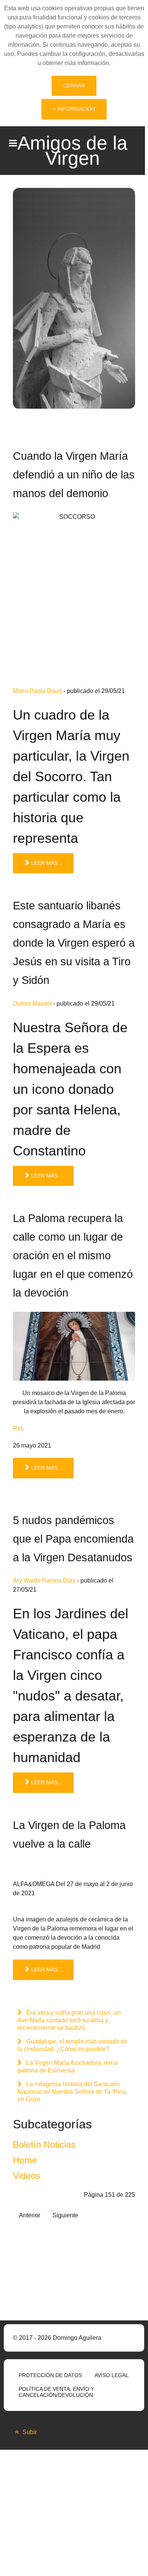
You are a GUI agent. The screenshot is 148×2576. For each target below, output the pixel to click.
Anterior (30, 2215)
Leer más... (46, 863)
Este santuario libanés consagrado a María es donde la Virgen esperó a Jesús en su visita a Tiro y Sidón (74, 943)
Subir (29, 2432)
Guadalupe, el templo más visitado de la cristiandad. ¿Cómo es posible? (72, 2045)
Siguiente (65, 2215)
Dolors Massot (32, 1004)
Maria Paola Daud (37, 691)
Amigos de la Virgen (72, 151)
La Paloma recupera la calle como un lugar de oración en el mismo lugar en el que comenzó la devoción (73, 1255)
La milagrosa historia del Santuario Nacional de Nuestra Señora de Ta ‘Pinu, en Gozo (72, 2092)
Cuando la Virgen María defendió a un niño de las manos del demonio (74, 475)
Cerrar (74, 86)
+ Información (74, 109)
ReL (19, 1428)
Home (25, 2160)
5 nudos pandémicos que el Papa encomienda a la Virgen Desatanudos (73, 1539)
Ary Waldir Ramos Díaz (44, 1580)
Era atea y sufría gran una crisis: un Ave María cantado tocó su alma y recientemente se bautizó (69, 2020)
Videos (27, 2176)
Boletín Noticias (44, 2145)
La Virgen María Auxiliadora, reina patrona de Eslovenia (68, 2067)
